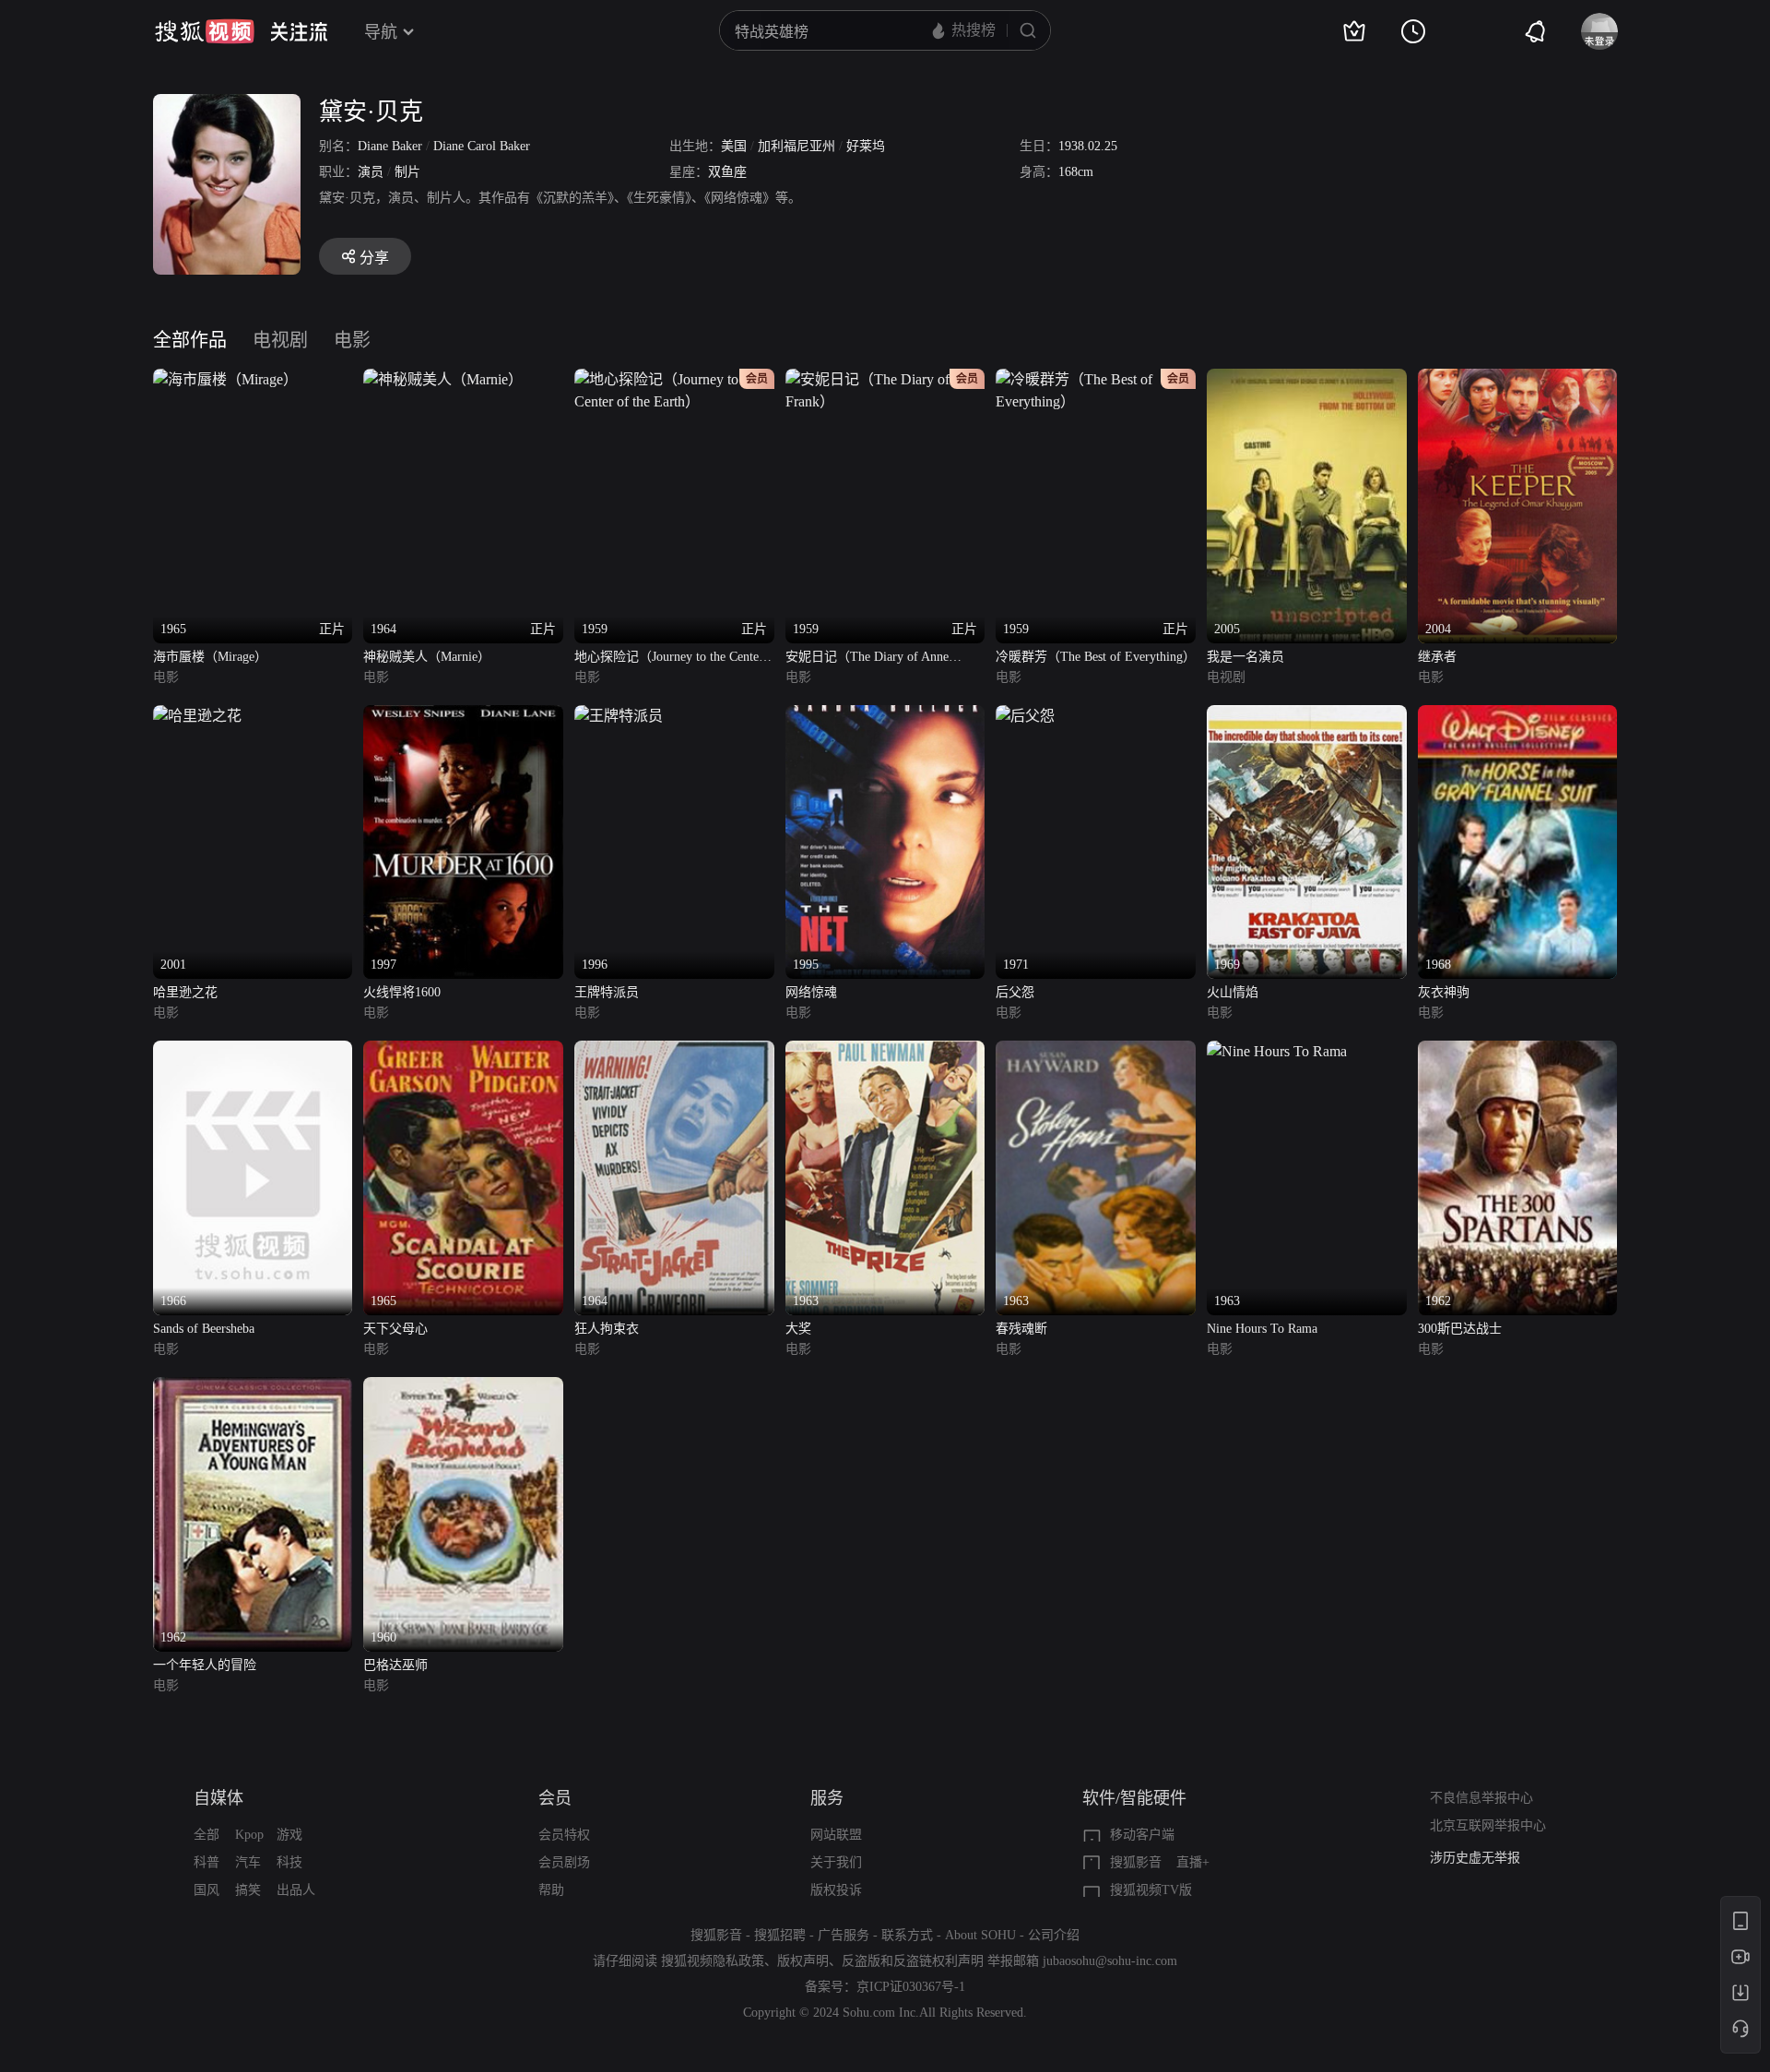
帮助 (551, 1890)
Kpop (249, 1835)
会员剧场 (564, 1862)
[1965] (463, 1051)
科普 (206, 1862)
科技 (289, 1862)
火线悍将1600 (402, 992)
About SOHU (980, 1935)
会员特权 (564, 1835)
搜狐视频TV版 (1151, 1890)
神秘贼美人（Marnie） (427, 657)
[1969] (1307, 716)
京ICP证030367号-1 (911, 1987)
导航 (381, 32)
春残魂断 (1021, 1329)
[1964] (674, 1051)
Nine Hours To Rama (1262, 1329)
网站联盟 (836, 1835)
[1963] (885, 1051)
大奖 (798, 1329)
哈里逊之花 (185, 992)
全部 (206, 1835)
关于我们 (836, 1862)
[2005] (1307, 379)
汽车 (248, 1862)
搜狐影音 (1136, 1862)
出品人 (296, 1890)
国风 (206, 1890)
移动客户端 (1142, 1835)
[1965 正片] (225, 379)
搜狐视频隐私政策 (713, 1961)
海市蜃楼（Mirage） (210, 657)
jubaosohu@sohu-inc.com (1110, 1961)
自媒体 (218, 1798)
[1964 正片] (443, 379)
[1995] (885, 716)
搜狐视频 (205, 31)
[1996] (619, 716)
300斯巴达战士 (1460, 1329)
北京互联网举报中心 (1488, 1825)
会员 (555, 1798)
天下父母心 (395, 1329)
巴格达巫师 (395, 1665)
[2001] (197, 716)
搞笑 (248, 1890)
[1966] (253, 1051)
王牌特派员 (607, 992)
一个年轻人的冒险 (205, 1665)
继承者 (1437, 657)
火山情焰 (1233, 992)
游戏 (289, 1835)
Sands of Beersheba (204, 1329)
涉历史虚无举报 (1475, 1858)
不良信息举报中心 (1481, 1798)
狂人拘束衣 (607, 1329)
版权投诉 (836, 1890)
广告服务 (844, 1935)
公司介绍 (1054, 1935)
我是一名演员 (1245, 657)
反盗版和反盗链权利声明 (913, 1961)
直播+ (1193, 1862)
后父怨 (1015, 992)
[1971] (1025, 716)
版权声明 (803, 1961)
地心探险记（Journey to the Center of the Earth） (669, 659)
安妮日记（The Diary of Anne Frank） (867, 659)
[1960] (463, 1388)
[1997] (463, 716)
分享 (374, 258)
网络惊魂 (811, 992)
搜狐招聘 (780, 1935)
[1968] (1518, 716)
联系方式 (907, 1935)
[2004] (1518, 379)
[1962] (1518, 1051)
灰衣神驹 (1444, 992)
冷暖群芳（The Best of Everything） (1096, 657)
